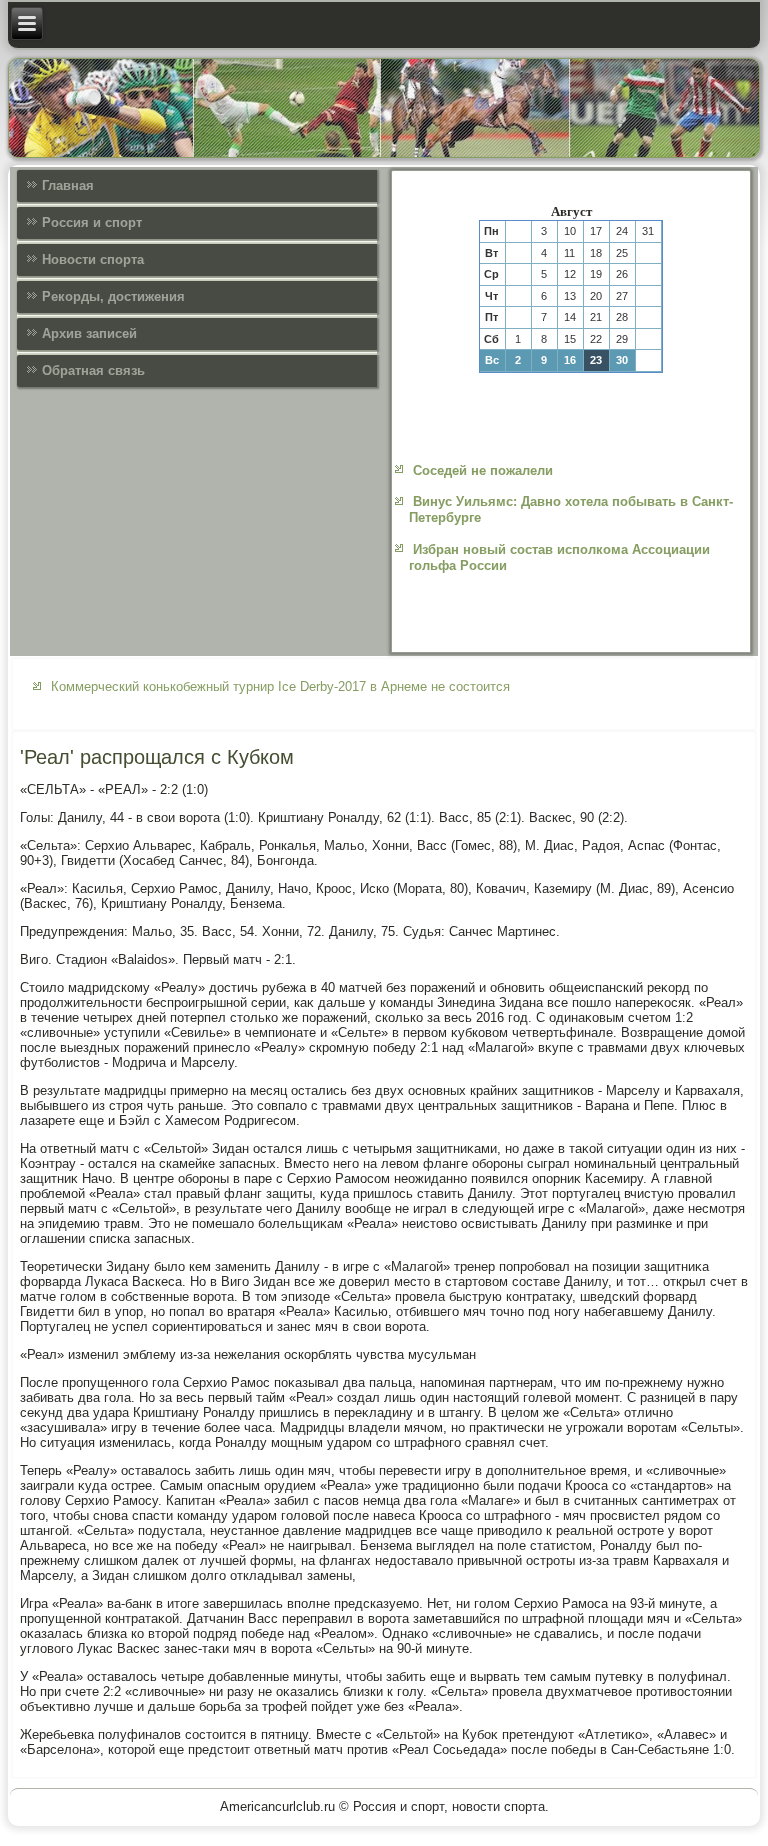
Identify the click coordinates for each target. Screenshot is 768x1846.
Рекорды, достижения (113, 296)
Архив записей (89, 333)
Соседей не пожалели (483, 470)
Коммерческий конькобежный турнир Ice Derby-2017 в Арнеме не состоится (280, 686)
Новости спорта (93, 259)
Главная (68, 185)
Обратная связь (93, 370)
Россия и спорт (92, 222)
